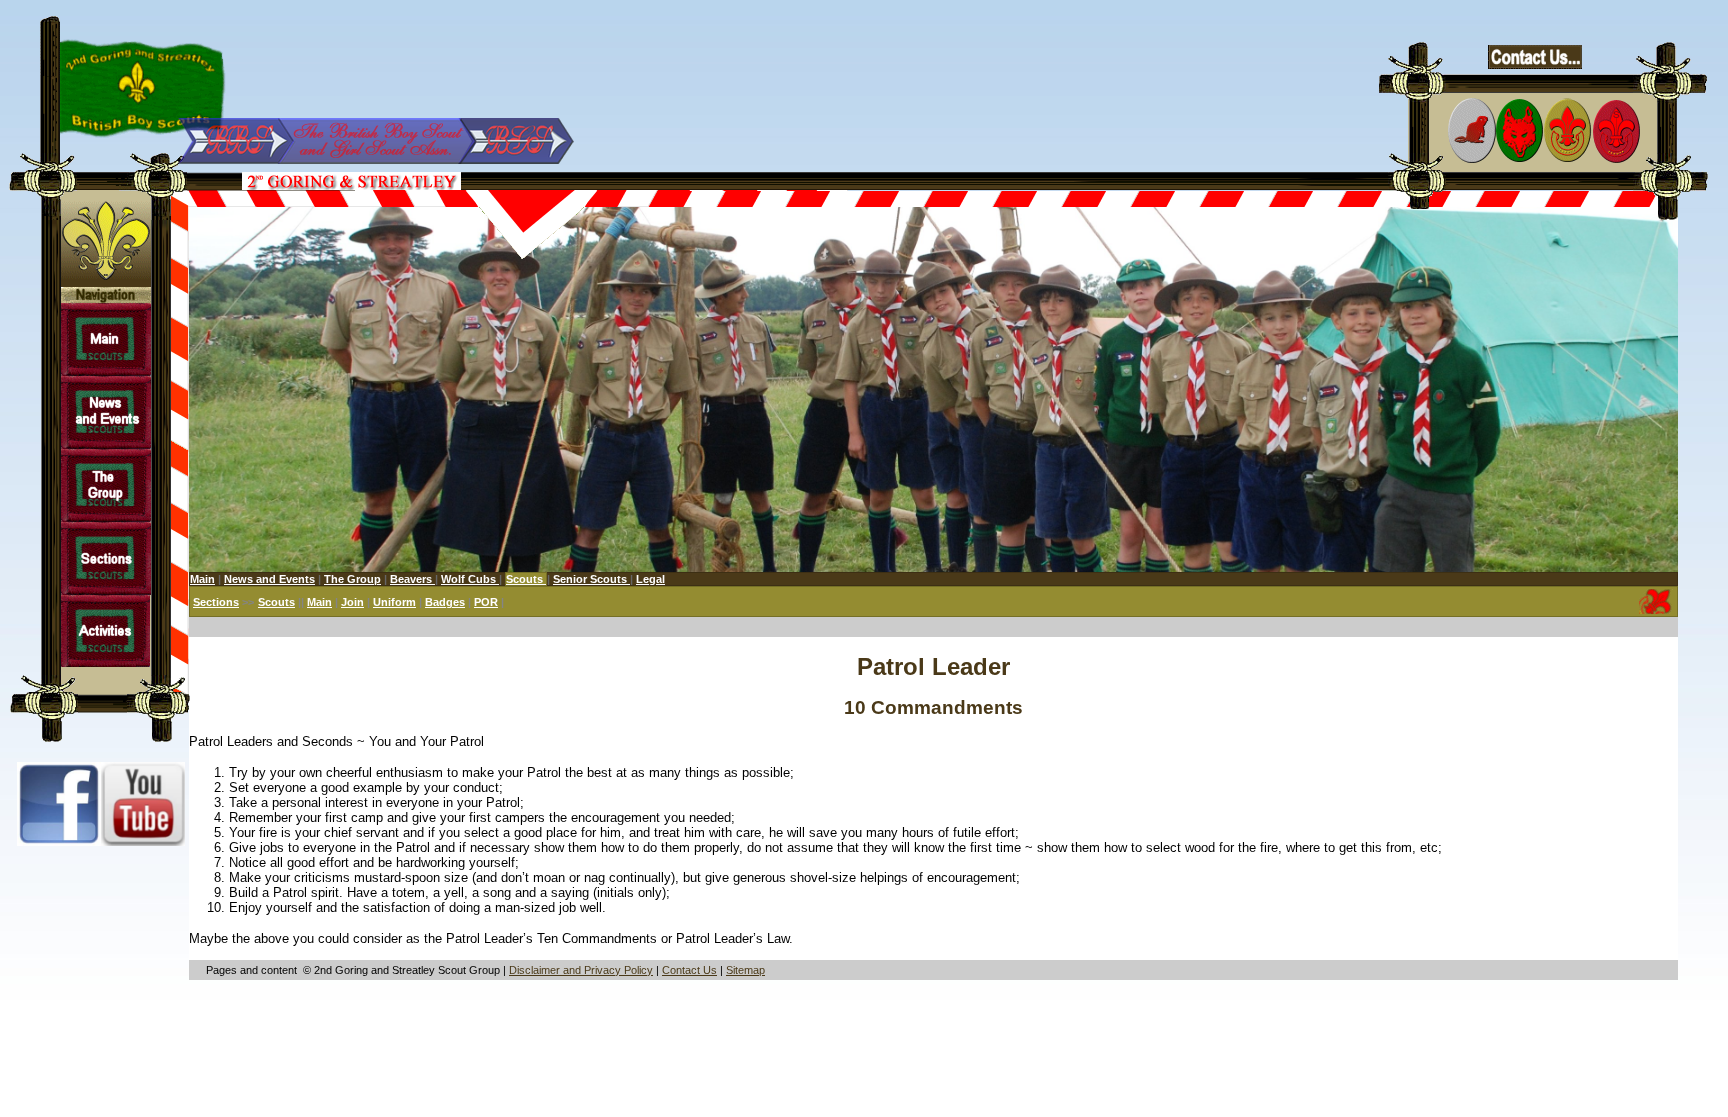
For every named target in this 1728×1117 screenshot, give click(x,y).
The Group (352, 579)
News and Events (269, 579)
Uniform (394, 602)
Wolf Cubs (470, 579)
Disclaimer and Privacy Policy (581, 970)
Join (352, 602)
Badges (445, 602)
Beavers (412, 579)
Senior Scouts (591, 579)
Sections (216, 602)
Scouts (276, 602)
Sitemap (745, 970)
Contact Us (689, 970)
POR (486, 602)
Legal (650, 579)
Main (202, 579)
